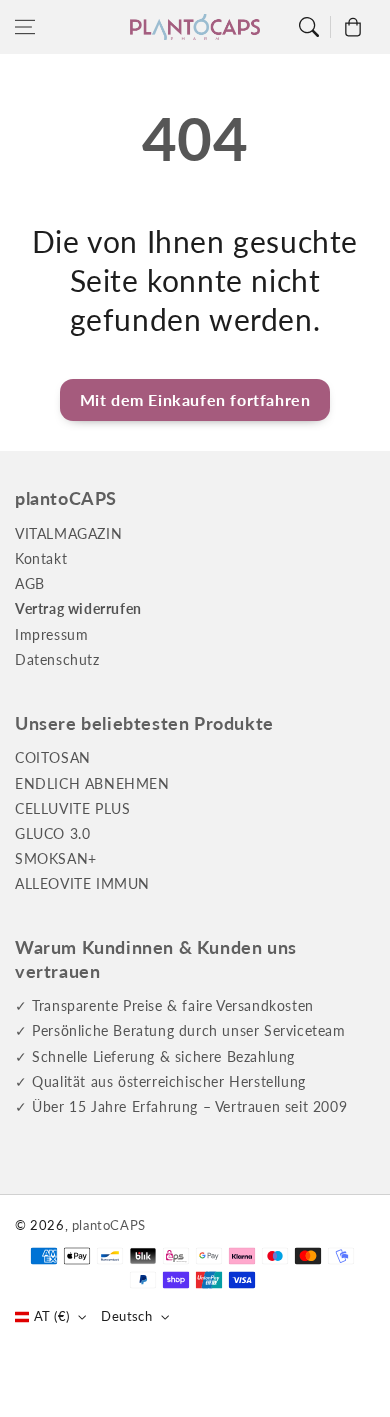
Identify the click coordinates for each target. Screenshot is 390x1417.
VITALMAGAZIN (68, 533)
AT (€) (51, 1316)
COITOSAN (53, 757)
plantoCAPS (109, 1225)
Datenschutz (57, 659)
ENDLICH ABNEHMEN (92, 783)
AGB (30, 583)
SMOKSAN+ (56, 858)
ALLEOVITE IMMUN (82, 883)
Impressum (51, 634)
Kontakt (41, 558)
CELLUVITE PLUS (72, 808)
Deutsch (126, 1316)
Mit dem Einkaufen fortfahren (195, 399)
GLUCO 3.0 (52, 833)
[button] (25, 27)
